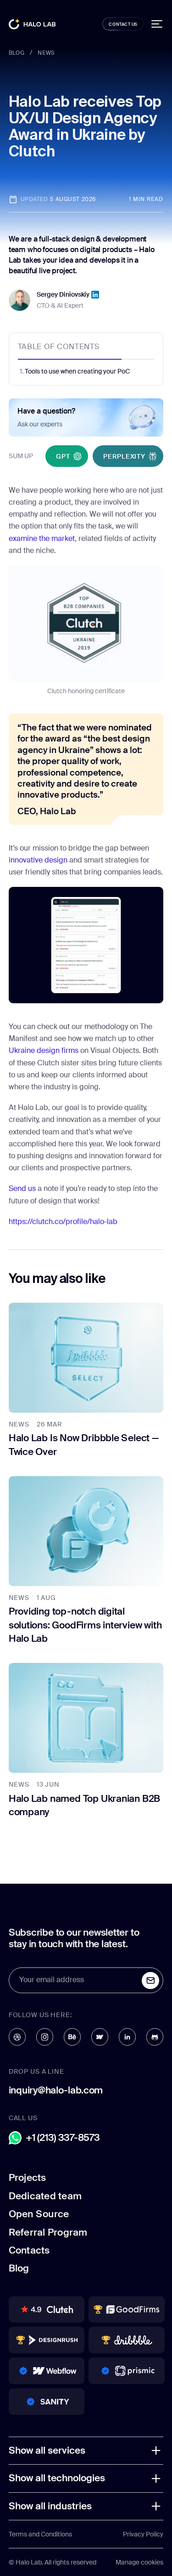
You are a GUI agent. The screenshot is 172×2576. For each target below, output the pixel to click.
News (46, 53)
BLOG (17, 53)
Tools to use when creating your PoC (77, 371)
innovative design (38, 860)
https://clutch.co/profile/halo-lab (63, 1222)
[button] (86, 2451)
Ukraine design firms (44, 1051)
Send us (22, 1189)
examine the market (42, 539)
